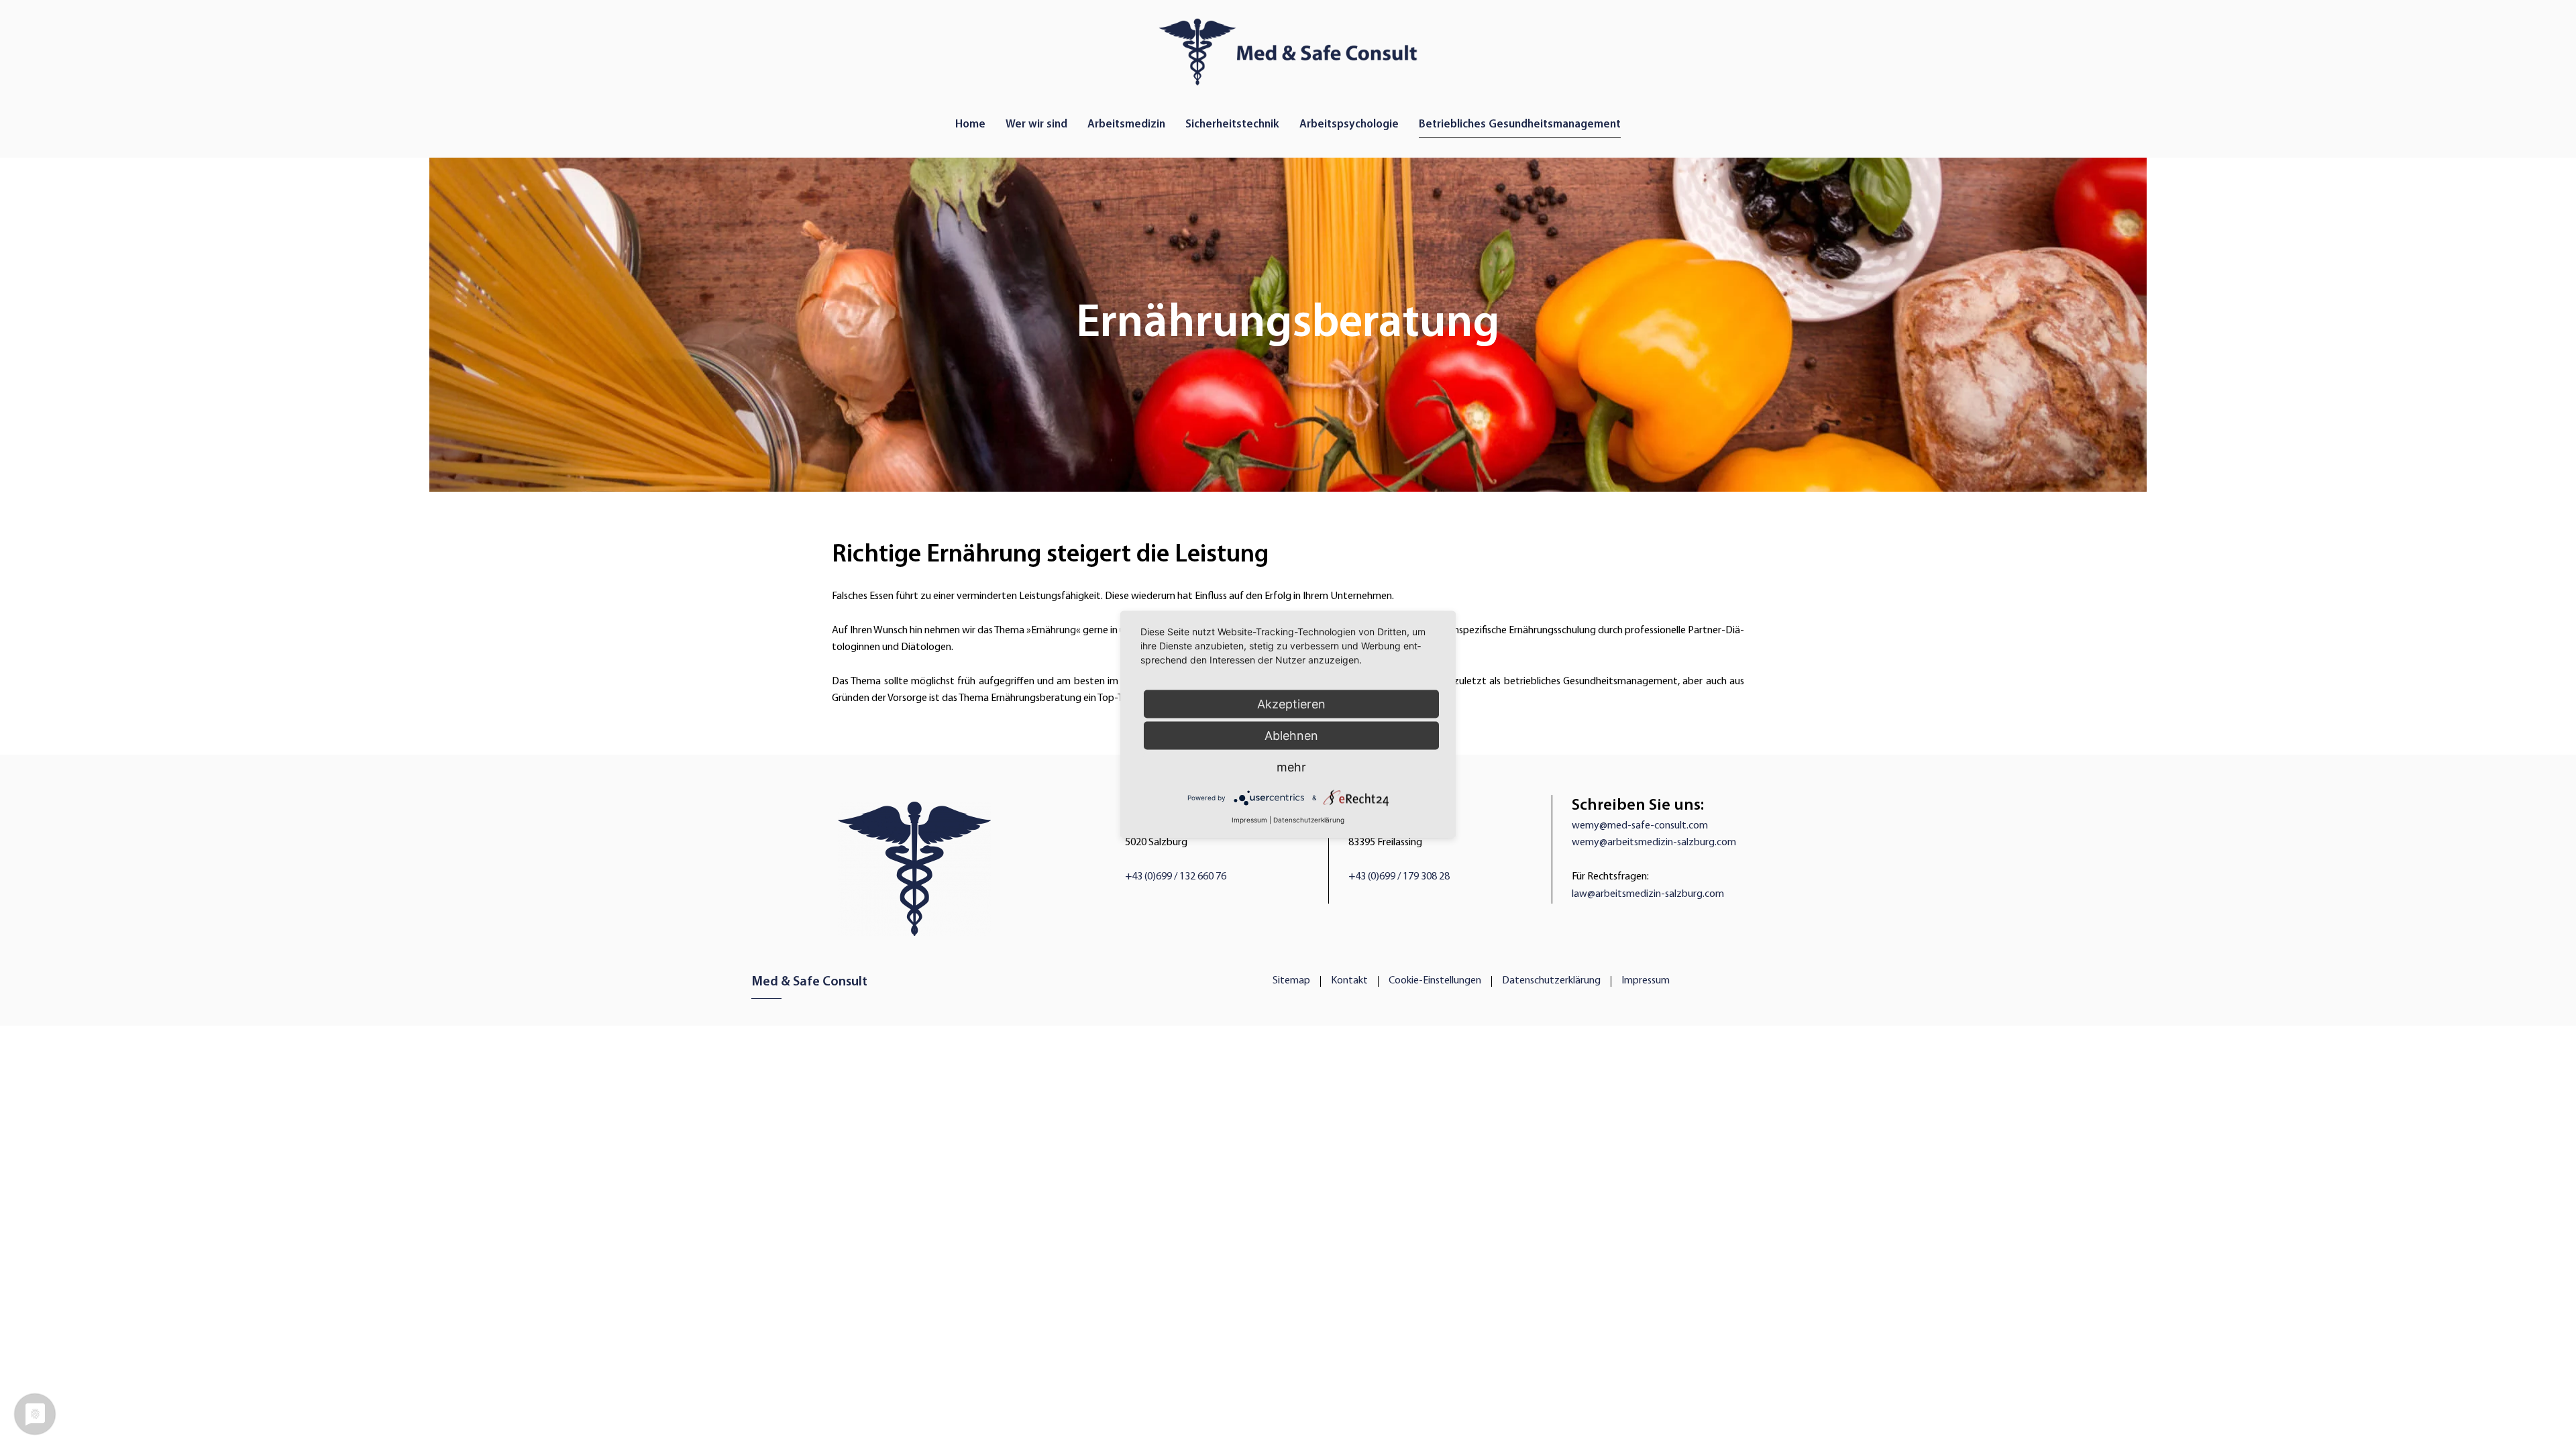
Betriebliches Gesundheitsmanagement (1520, 124)
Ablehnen (1291, 736)
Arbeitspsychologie (1349, 124)
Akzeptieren (1291, 704)
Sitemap (1291, 981)
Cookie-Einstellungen (1435, 981)
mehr (1291, 767)
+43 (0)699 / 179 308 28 (1399, 877)
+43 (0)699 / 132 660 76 (1176, 877)
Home (970, 124)
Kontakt (1349, 981)
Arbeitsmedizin (1126, 124)
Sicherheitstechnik (1232, 124)
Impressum (1646, 981)
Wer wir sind (1036, 124)
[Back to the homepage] (1288, 49)
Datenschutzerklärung (1551, 981)
